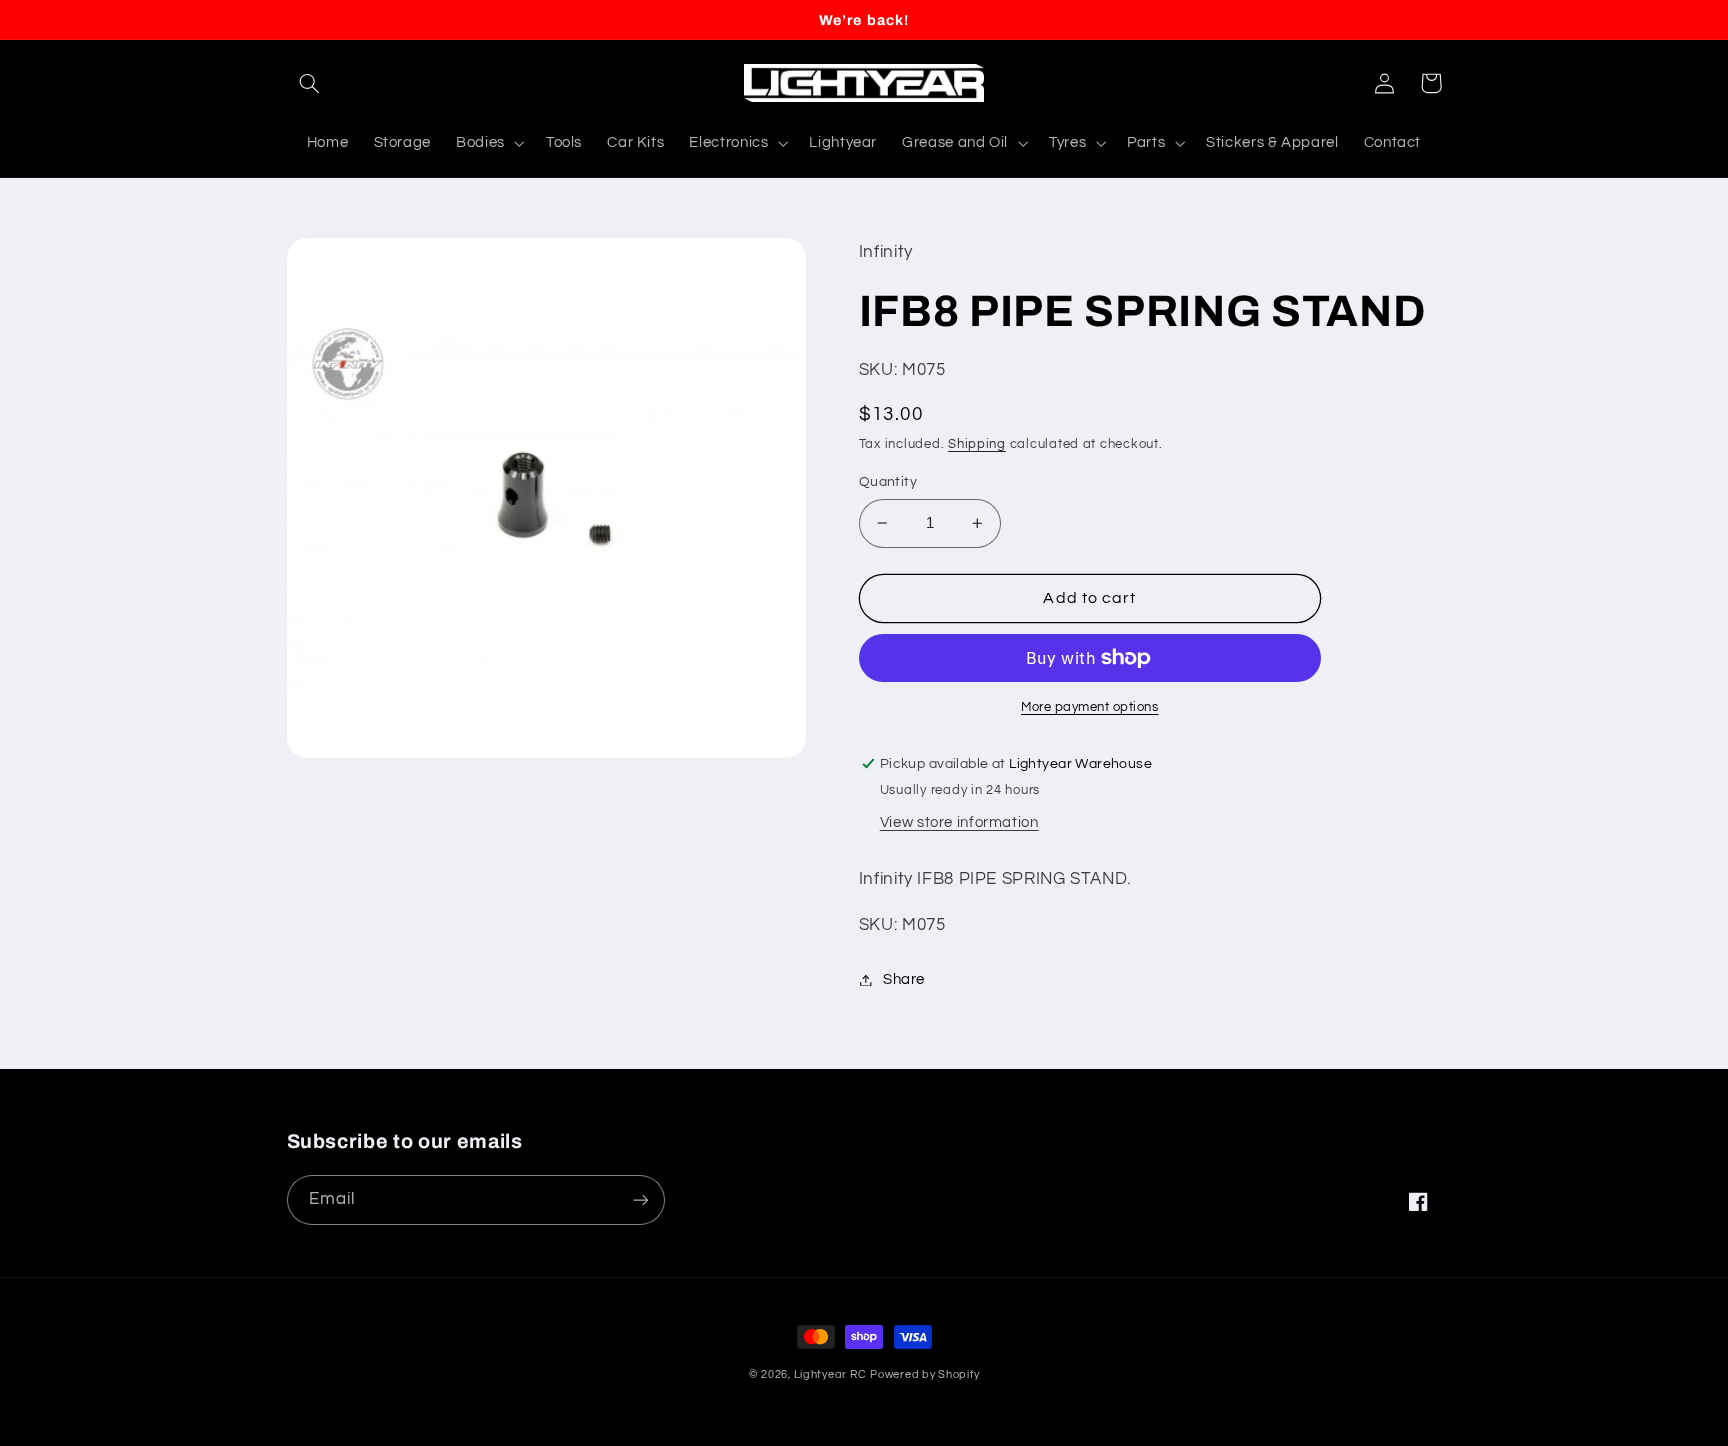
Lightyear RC (830, 1374)
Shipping (977, 444)
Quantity (888, 482)
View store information (959, 822)
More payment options (1090, 707)
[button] (310, 83)
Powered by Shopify (924, 1374)
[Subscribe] (640, 1199)
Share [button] (904, 979)
